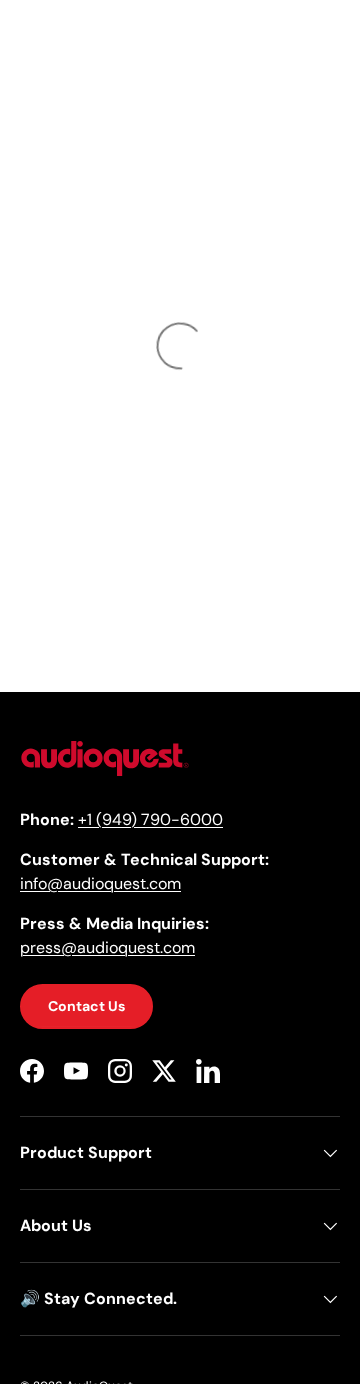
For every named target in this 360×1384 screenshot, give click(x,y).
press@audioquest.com (107, 947)
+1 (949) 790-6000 (150, 819)
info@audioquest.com (100, 883)
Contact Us (86, 1006)
